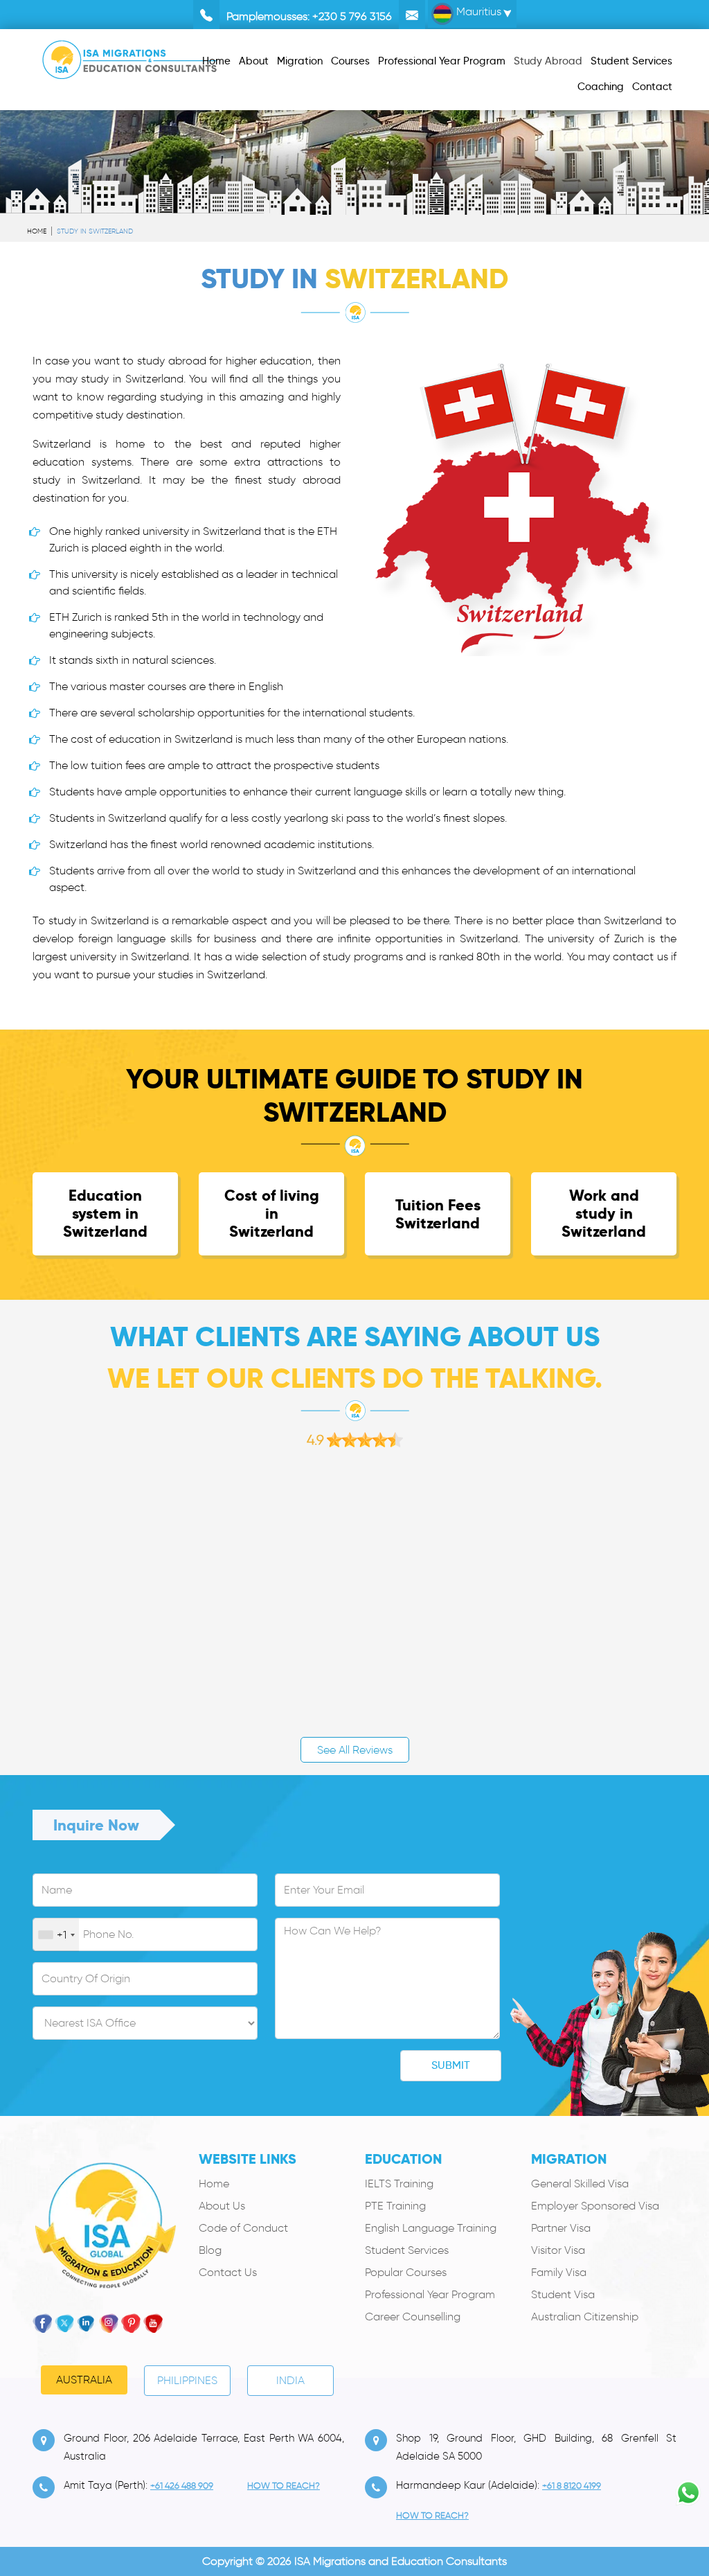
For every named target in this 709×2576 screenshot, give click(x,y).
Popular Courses (406, 2272)
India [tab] (290, 2380)
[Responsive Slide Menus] (130, 57)
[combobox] (56, 1935)
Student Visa (563, 2294)
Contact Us (228, 2272)
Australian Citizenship (585, 2317)
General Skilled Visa (580, 2184)
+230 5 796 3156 (352, 16)
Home (37, 231)
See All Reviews (355, 1750)
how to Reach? (284, 2486)
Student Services (407, 2250)
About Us (222, 2206)
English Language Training (431, 2228)
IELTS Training (399, 2184)
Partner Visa (561, 2228)
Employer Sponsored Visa (595, 2206)
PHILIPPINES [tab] (187, 2380)
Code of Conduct (243, 2228)
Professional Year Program (430, 2294)
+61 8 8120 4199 (572, 2486)
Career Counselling (413, 2317)
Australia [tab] (84, 2380)
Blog (210, 2250)
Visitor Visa (558, 2250)
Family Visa (559, 2272)
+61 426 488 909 (182, 2486)
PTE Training (395, 2206)
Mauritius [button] (477, 11)
